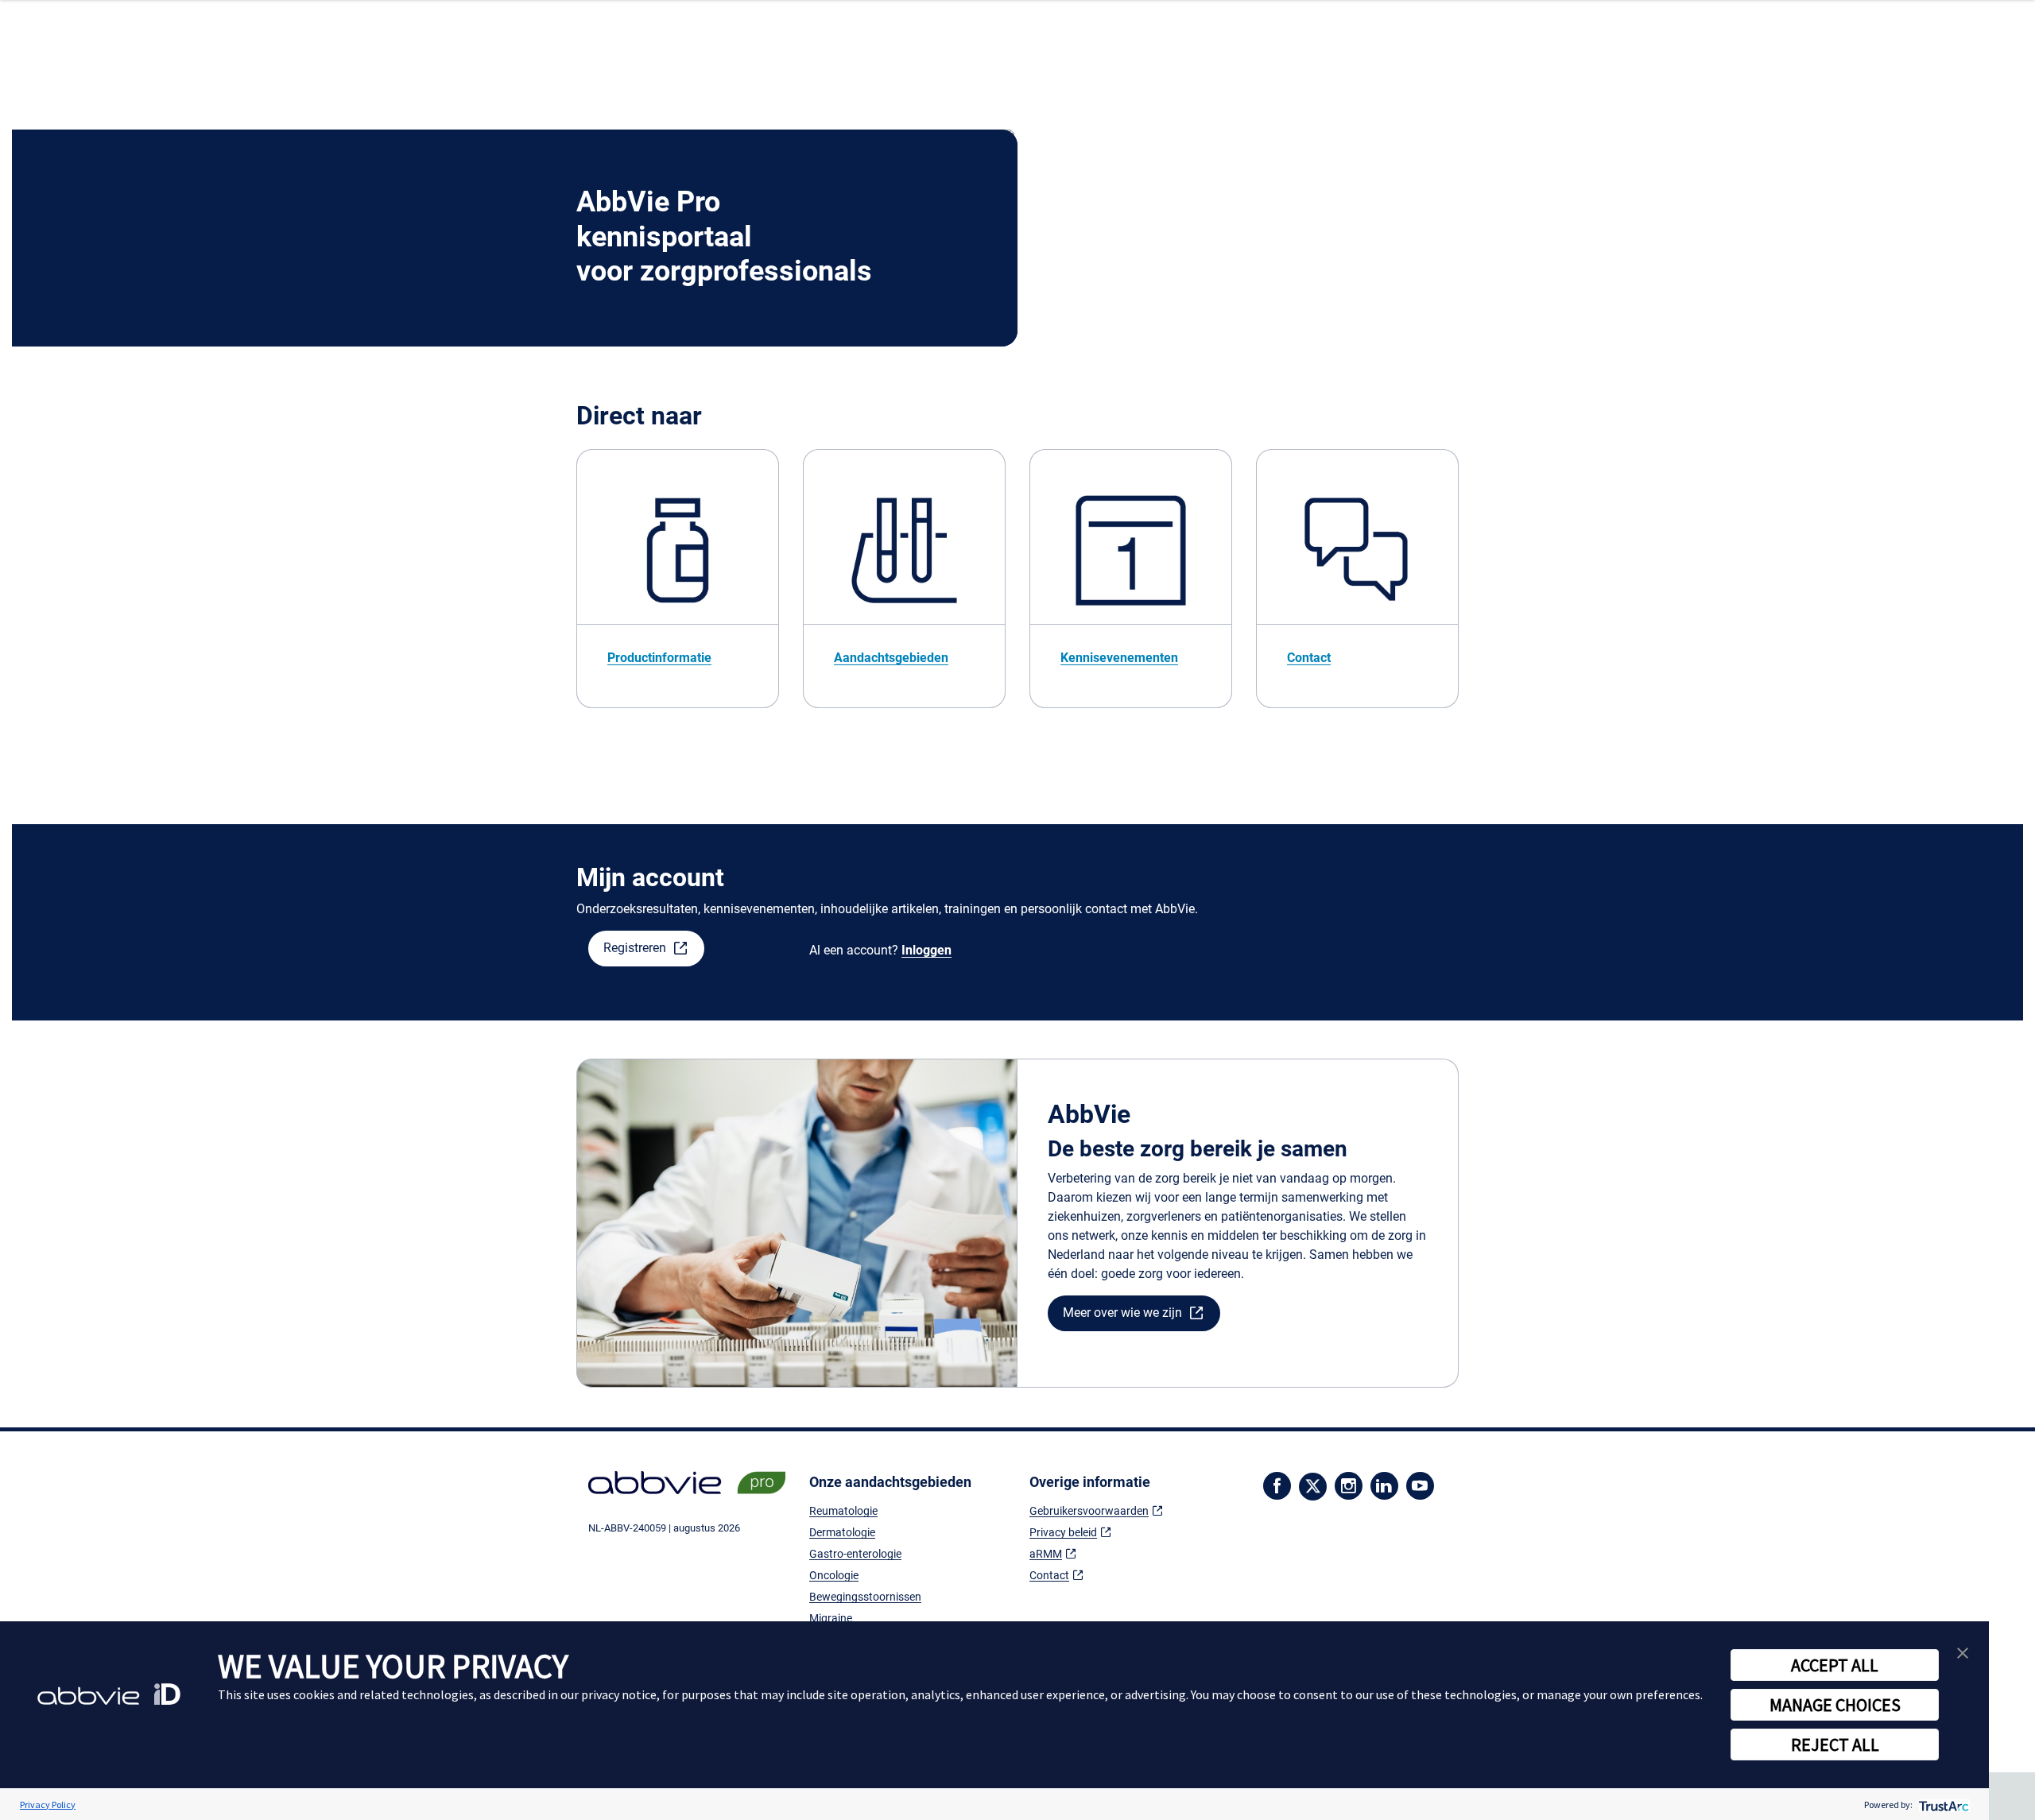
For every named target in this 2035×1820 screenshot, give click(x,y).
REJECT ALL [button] (1835, 1744)
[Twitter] (1313, 1491)
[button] (646, 949)
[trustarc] (1942, 1805)
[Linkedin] (1384, 1484)
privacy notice (619, 1694)
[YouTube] (1420, 1484)
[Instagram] (1349, 1484)
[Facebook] (1277, 1484)
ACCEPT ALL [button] (1835, 1665)
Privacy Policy (48, 1805)
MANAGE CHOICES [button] (1835, 1705)
